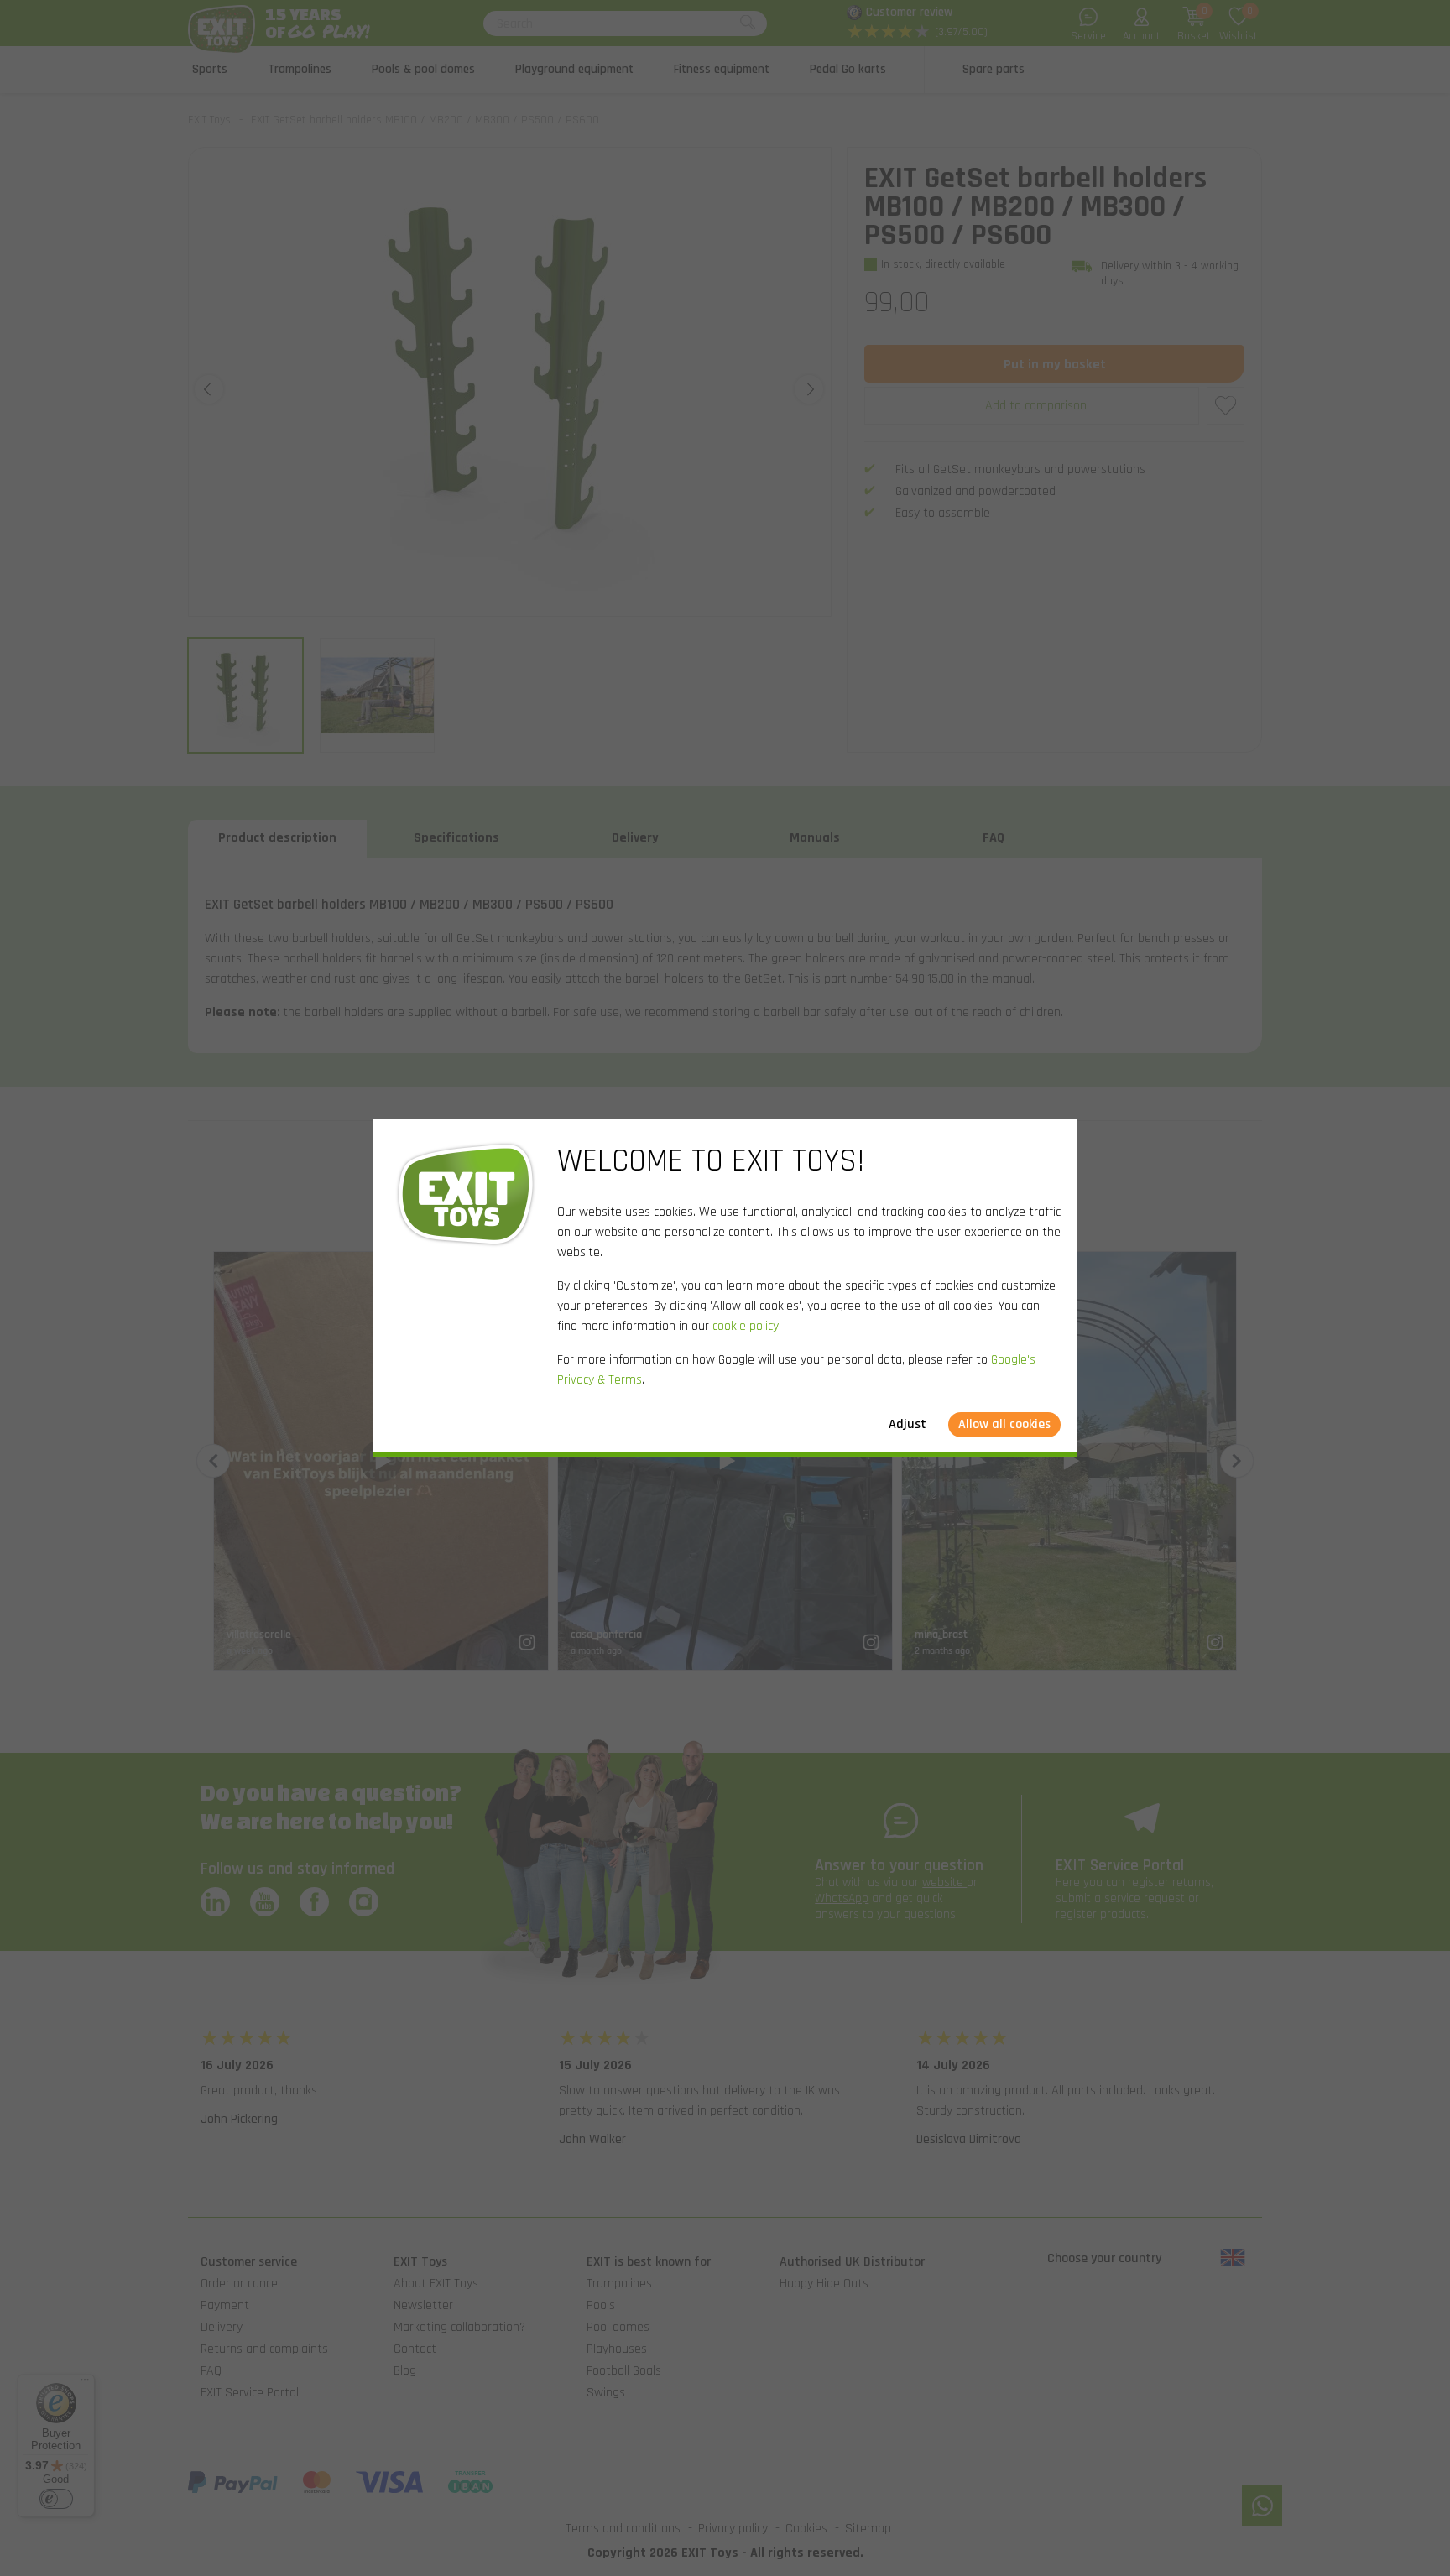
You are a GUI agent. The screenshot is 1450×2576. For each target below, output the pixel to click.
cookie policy (746, 1326)
